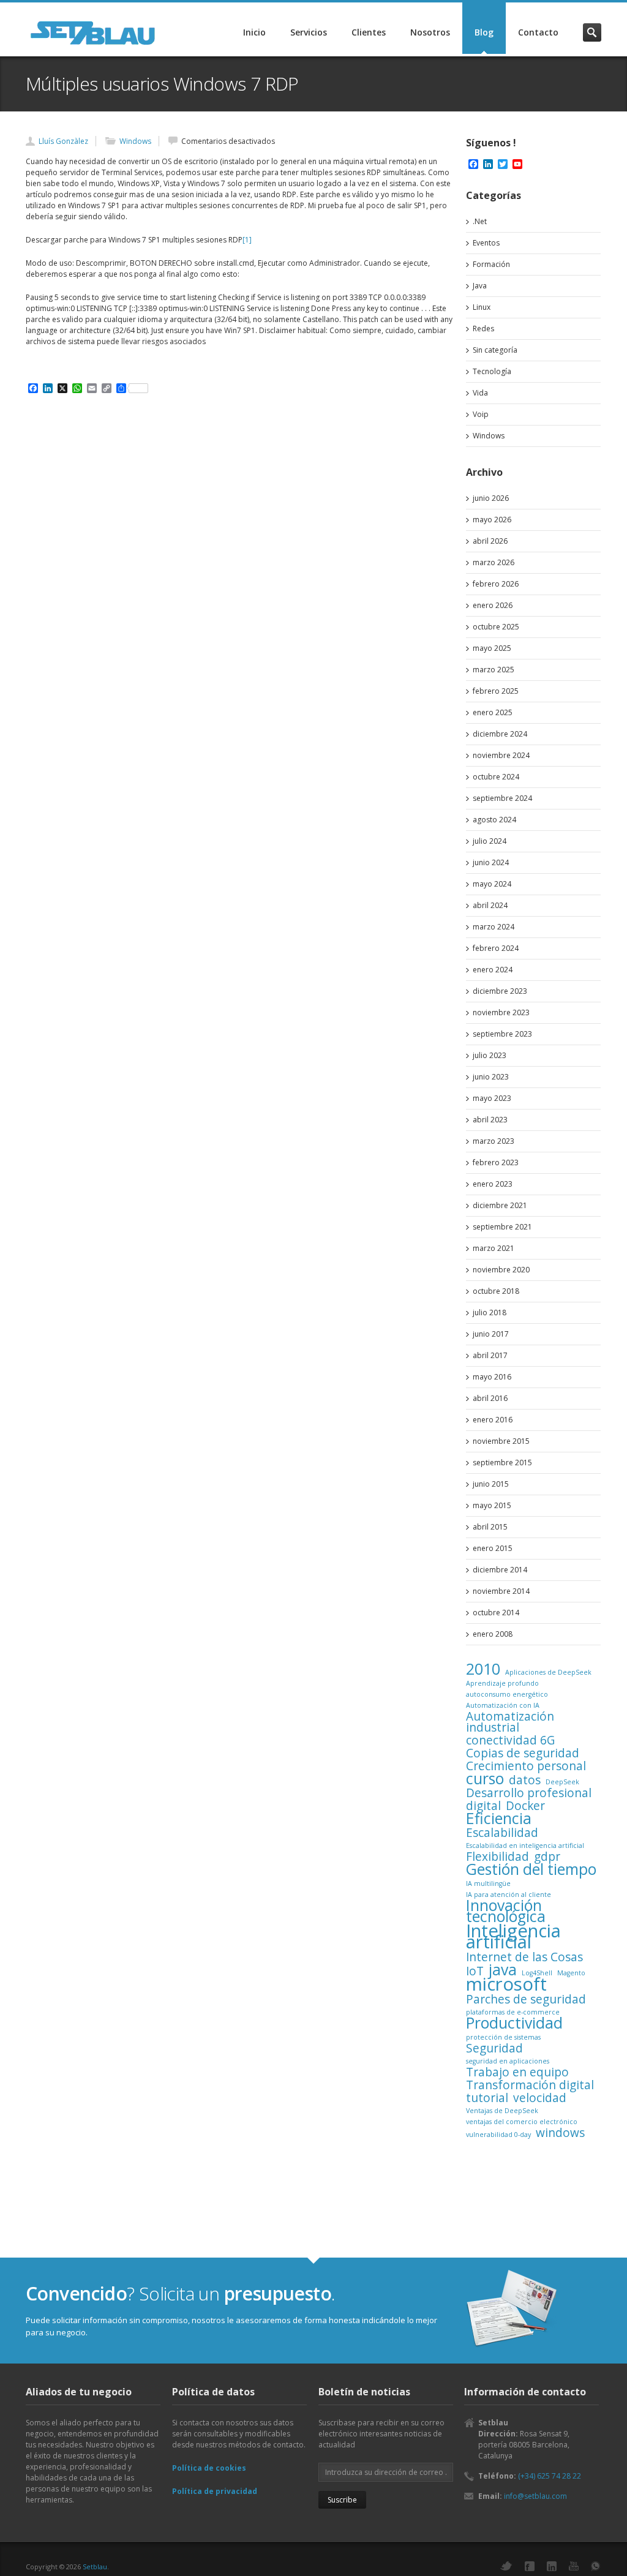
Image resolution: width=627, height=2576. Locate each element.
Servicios (309, 32)
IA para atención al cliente (509, 1894)
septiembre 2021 (502, 1227)
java (503, 1970)
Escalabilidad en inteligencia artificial (525, 1846)
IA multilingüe (488, 1883)
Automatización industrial (510, 1722)
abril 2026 (490, 541)
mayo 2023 (492, 1098)
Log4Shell (537, 1973)
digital (483, 1806)
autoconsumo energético (507, 1694)
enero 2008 (493, 1634)
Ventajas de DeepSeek (502, 2111)
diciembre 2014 (500, 1570)
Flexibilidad (497, 1857)
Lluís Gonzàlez (63, 141)
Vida (480, 393)
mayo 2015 (492, 1505)
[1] (247, 240)
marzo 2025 (494, 670)
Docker (525, 1806)
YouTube (574, 2566)
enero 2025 (493, 712)
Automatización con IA (503, 1705)
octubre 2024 (496, 777)
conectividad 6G (510, 1740)
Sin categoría (495, 350)
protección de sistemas (503, 2037)
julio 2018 (490, 1312)
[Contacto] (512, 2309)
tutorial (487, 2098)
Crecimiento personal (526, 1766)
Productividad (514, 2023)
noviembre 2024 (501, 755)
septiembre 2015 (502, 1463)
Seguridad (494, 2048)
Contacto (538, 32)
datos (525, 1780)
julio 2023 (490, 1055)
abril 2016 (490, 1398)
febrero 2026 (496, 584)
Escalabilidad (502, 1833)
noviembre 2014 (501, 1591)
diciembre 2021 (500, 1205)
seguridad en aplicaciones (508, 2061)
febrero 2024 (496, 948)
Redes (483, 329)
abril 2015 (490, 1527)
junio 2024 (491, 862)
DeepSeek (562, 1782)
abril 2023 (490, 1120)
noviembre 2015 (501, 1441)
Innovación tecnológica (506, 1911)
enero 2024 (493, 970)
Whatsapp (596, 2566)
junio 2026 (491, 498)
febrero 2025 (496, 691)
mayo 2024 (492, 884)
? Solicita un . (180, 2293)
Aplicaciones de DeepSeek (548, 1672)
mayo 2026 (492, 520)
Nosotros (430, 32)
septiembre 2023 (502, 1034)
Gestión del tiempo (531, 1869)
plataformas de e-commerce (513, 2012)
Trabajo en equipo (517, 2072)
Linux (482, 307)
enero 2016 (493, 1420)
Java (480, 286)
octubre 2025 (496, 627)
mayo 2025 (492, 648)
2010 (483, 1669)
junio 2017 (491, 1334)
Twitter (506, 2566)
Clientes (369, 32)
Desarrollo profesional (529, 1793)
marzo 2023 (494, 1141)
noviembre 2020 (501, 1270)
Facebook (530, 2566)
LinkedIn (552, 2566)
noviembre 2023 (501, 1012)
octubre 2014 (496, 1613)
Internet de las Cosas (524, 1957)
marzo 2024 (494, 927)
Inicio (254, 32)
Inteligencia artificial (513, 1936)
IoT (475, 1971)
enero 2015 (493, 1548)
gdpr (547, 1857)
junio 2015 (491, 1484)
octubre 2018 (496, 1291)
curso (485, 1779)
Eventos (486, 243)
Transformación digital (530, 2085)
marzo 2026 (494, 562)
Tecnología (492, 371)
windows (560, 2133)
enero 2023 (493, 1184)
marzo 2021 (494, 1248)
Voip (481, 414)
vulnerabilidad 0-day (498, 2135)
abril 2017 (490, 1355)
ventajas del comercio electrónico (522, 2122)
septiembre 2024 (502, 798)
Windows (135, 141)
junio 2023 (491, 1077)
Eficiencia (499, 1819)
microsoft (506, 1984)
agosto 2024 (494, 820)
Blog (484, 32)
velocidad (540, 2098)
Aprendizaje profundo (502, 1683)
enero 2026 (493, 605)
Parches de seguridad (526, 1999)
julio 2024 (490, 841)
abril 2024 (490, 905)
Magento (571, 1973)
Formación (491, 264)
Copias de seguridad (523, 1753)
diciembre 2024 (500, 734)
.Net (480, 221)
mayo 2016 (492, 1377)
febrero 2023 (496, 1162)
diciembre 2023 (500, 991)
